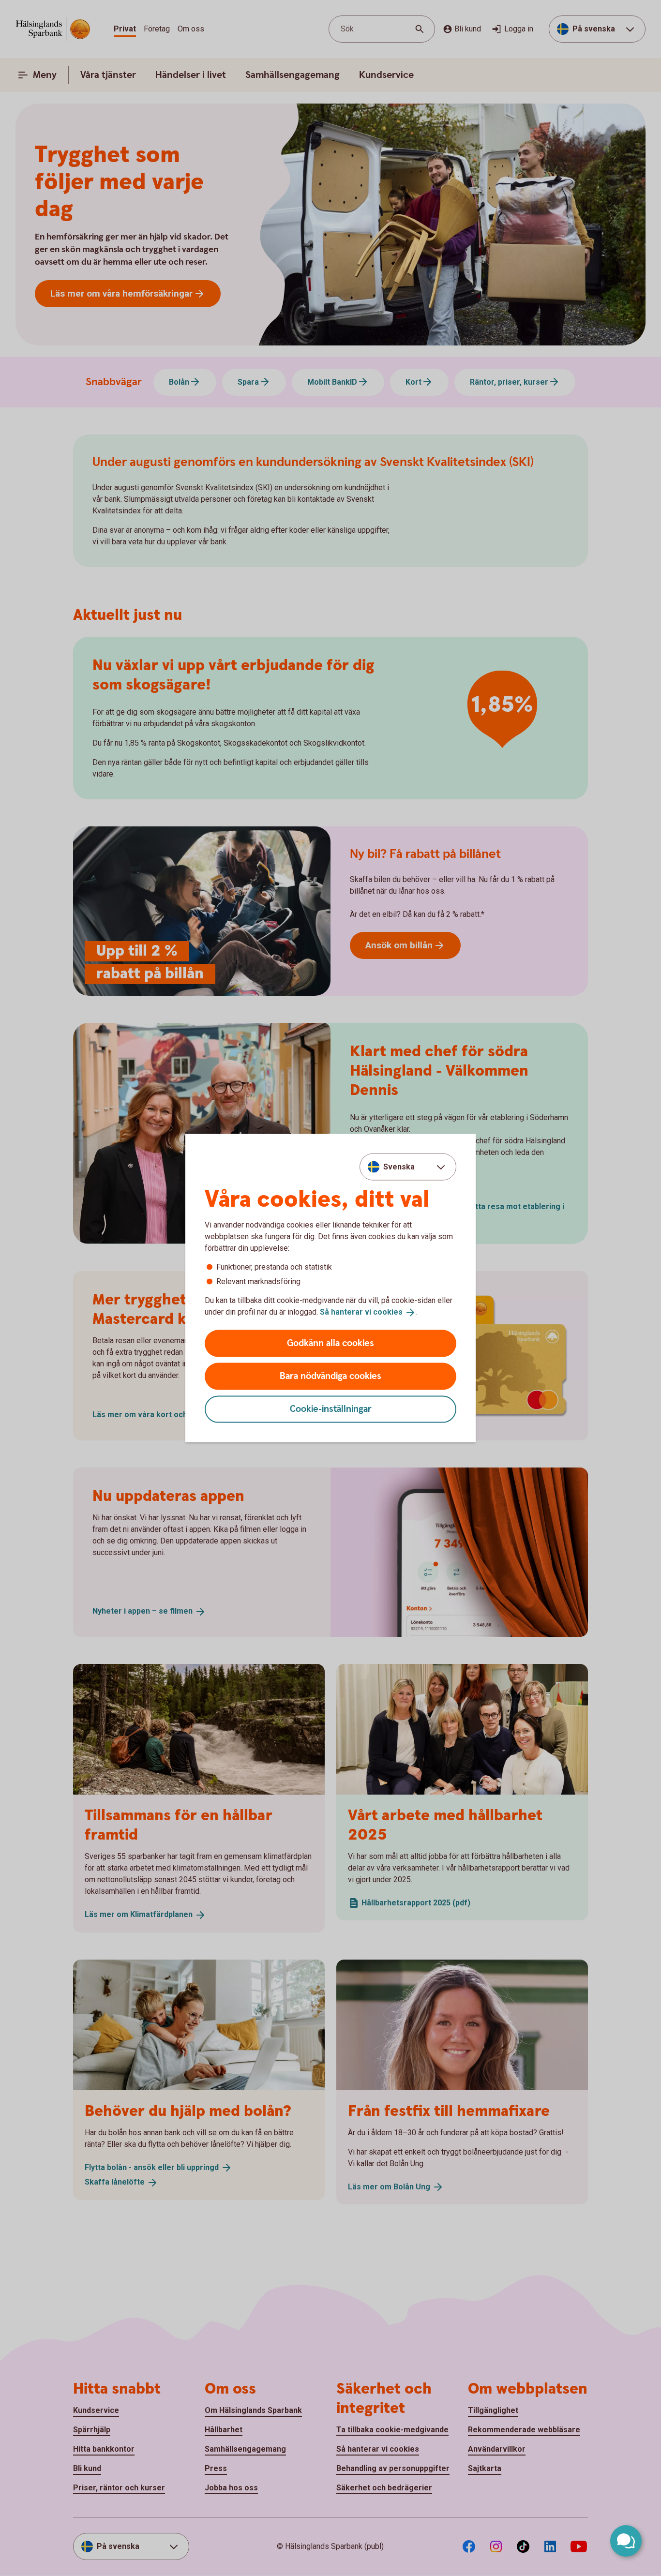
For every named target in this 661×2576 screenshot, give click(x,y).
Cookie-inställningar (331, 1409)
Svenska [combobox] (399, 1167)
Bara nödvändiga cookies (330, 1376)
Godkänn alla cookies (330, 1343)
